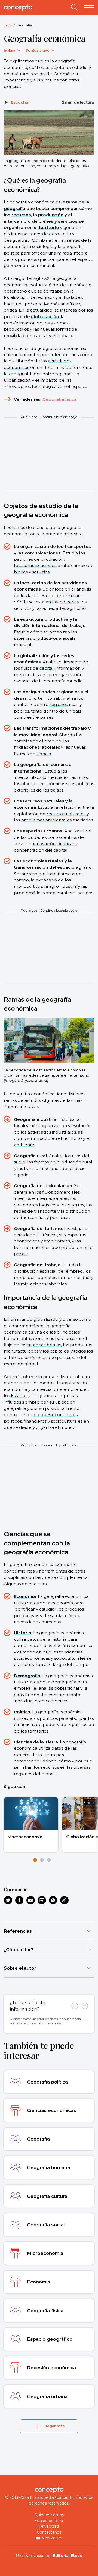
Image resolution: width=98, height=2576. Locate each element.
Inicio (8, 25)
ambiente (24, 1145)
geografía (15, 208)
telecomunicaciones (35, 565)
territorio (49, 228)
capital (47, 668)
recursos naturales (66, 814)
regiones (59, 705)
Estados (19, 1396)
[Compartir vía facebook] (19, 1900)
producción (51, 215)
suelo (20, 1162)
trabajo (44, 754)
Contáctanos (49, 2532)
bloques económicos (56, 1415)
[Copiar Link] (64, 1900)
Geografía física (60, 399)
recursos (21, 215)
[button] (35, 1860)
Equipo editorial (49, 2521)
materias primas (44, 1345)
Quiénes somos (49, 2515)
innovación (44, 844)
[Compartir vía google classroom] (42, 1900)
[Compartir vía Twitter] (8, 1900)
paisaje (21, 1254)
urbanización (17, 380)
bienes (21, 572)
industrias (69, 602)
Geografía (24, 25)
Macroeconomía (25, 1837)
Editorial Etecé (68, 2556)
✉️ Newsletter (49, 2538)
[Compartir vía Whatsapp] (53, 1900)
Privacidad (49, 2526)
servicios (41, 572)
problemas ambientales (46, 820)
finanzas (66, 844)
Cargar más (54, 2426)
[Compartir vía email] (31, 1900)
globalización (45, 317)
